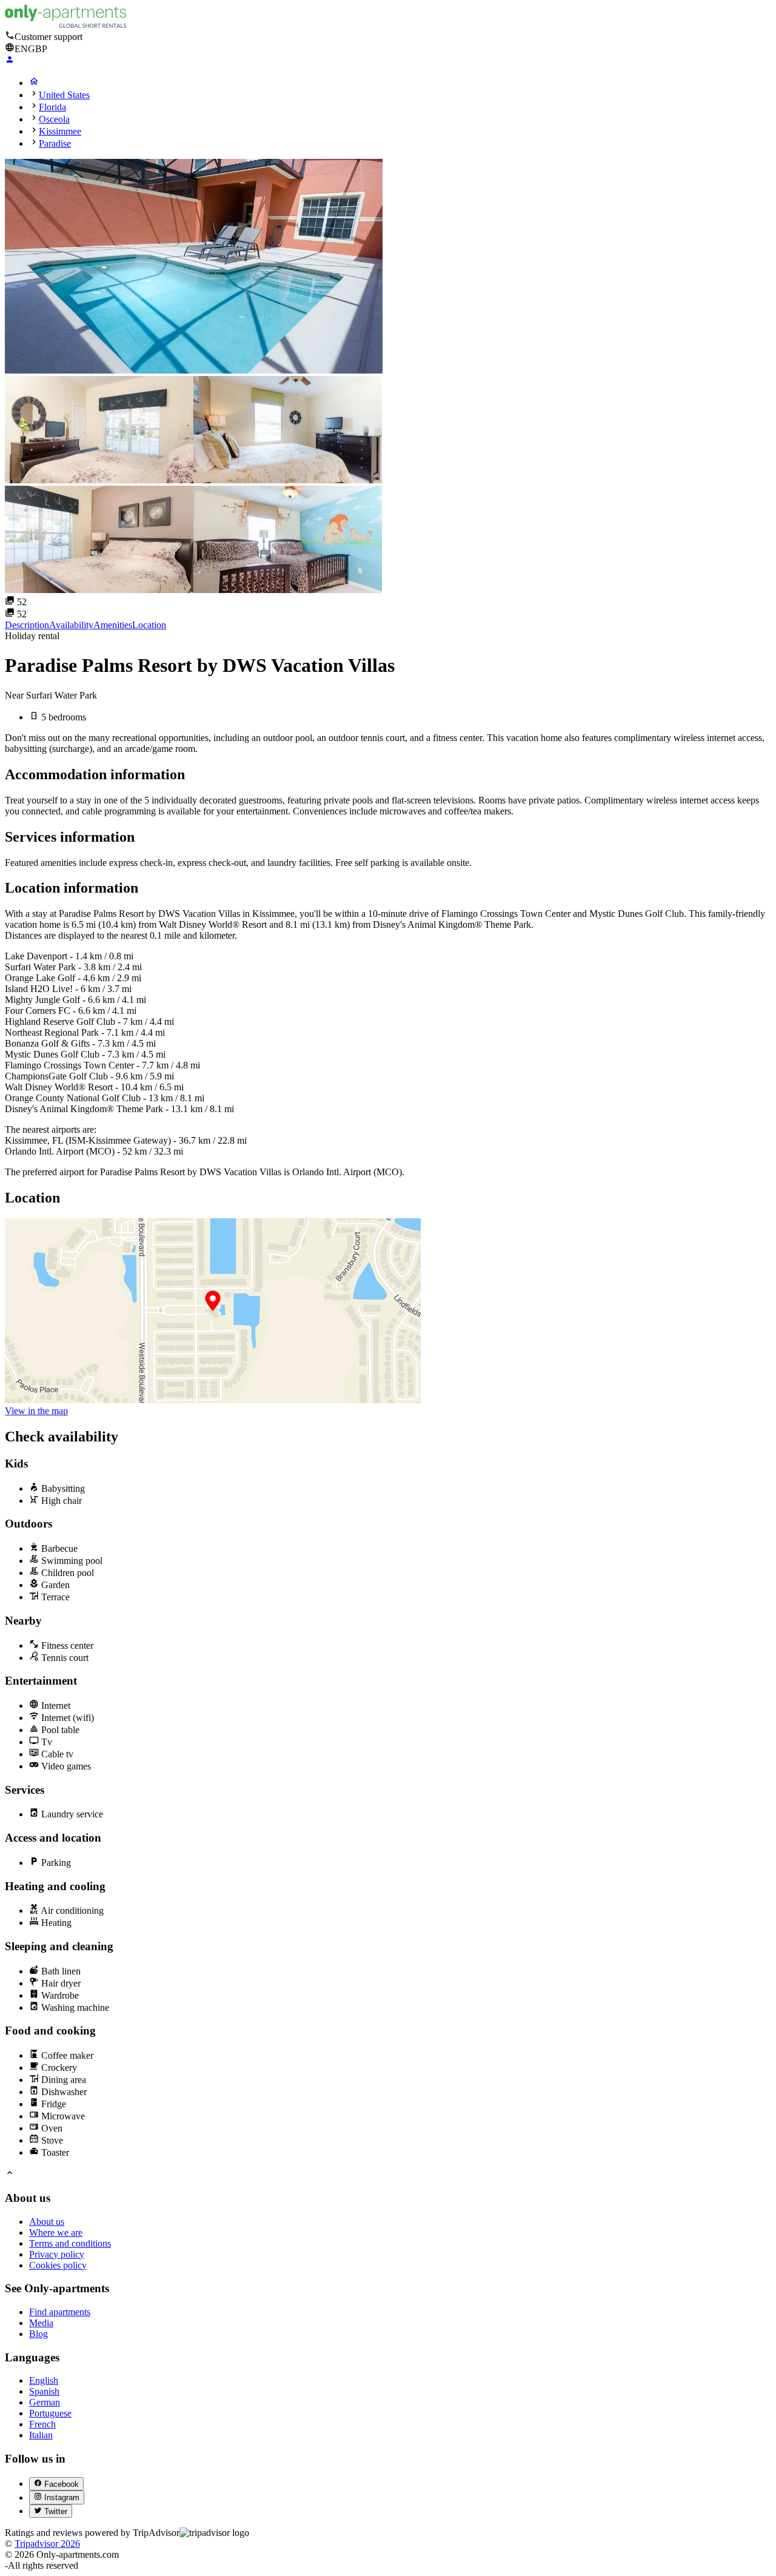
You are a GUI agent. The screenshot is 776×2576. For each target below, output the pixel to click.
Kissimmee (60, 131)
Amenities (113, 625)
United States (64, 95)
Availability (71, 625)
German (45, 2402)
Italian (41, 2435)
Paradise (55, 143)
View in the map (36, 1411)
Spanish (44, 2391)
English (44, 2380)
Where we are (56, 2232)
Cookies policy (58, 2265)
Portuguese (50, 2413)
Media (41, 2323)
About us (47, 2222)
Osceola (54, 119)
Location (149, 625)
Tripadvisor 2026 (47, 2544)
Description (27, 625)
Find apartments (60, 2312)
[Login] (10, 61)
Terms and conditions (70, 2243)
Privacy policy (57, 2254)
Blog (38, 2334)
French (42, 2424)
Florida (52, 107)
